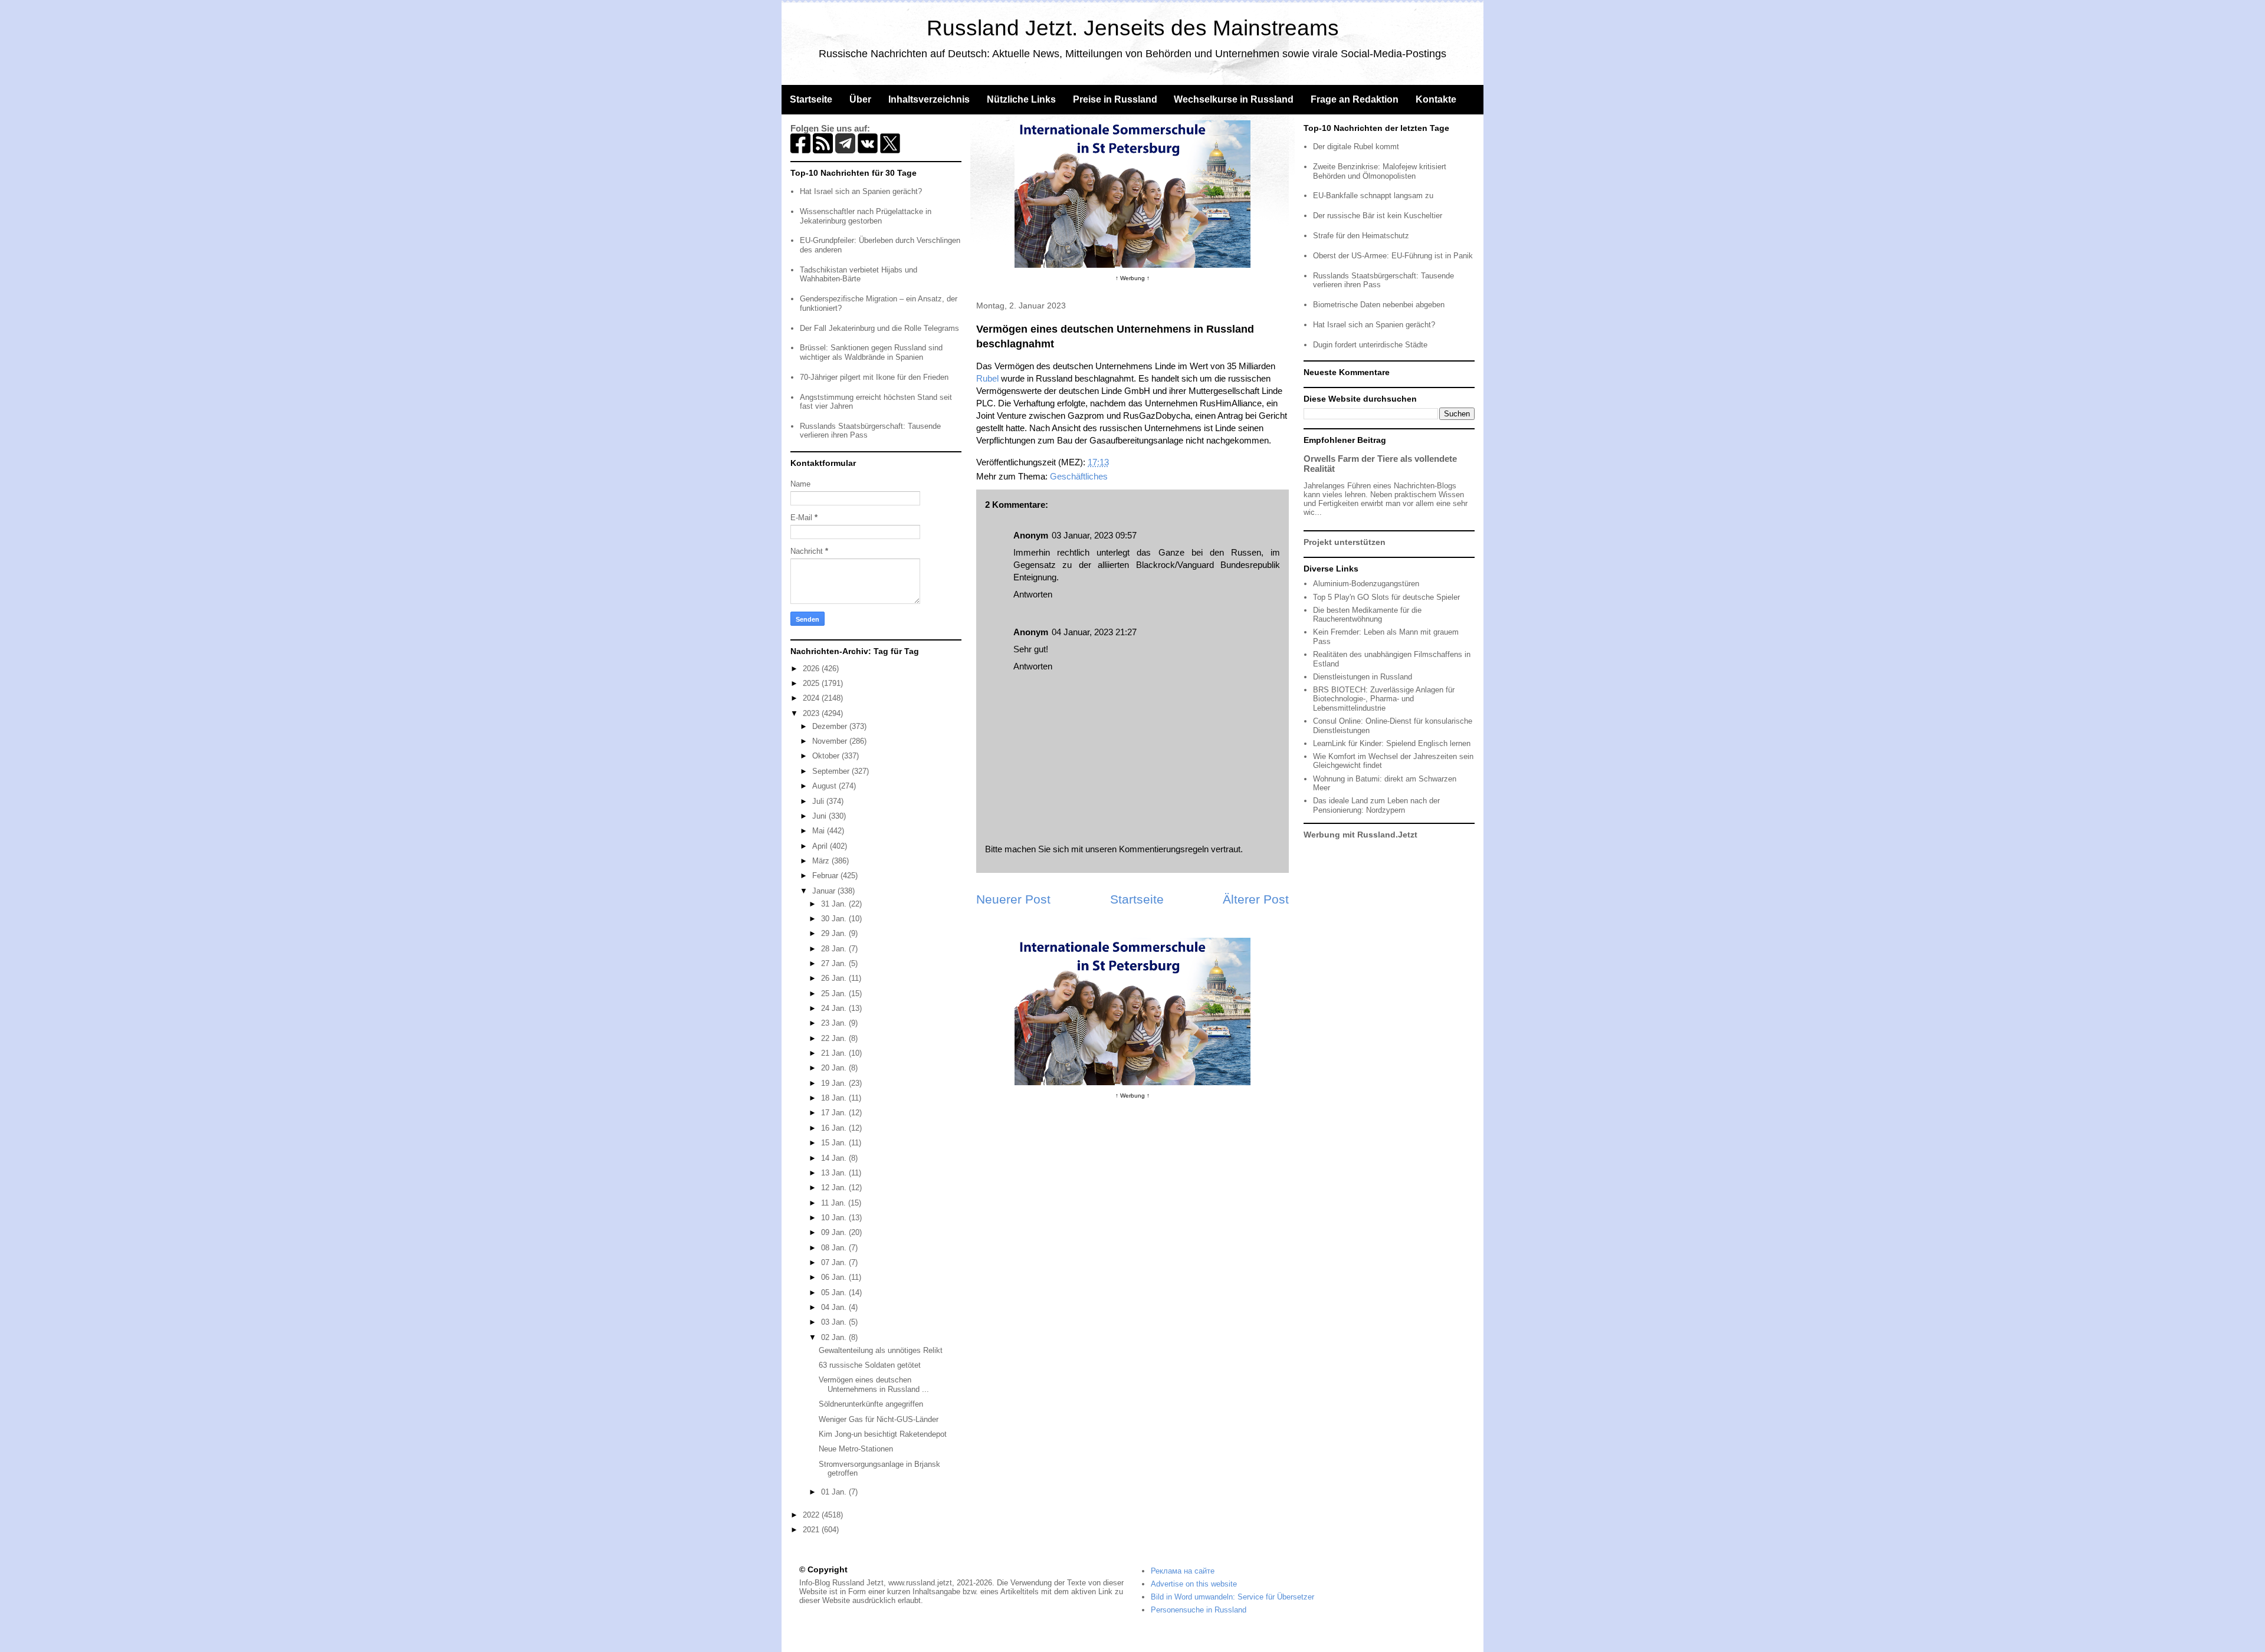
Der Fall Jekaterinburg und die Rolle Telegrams (879, 328)
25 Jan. (835, 994)
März (822, 861)
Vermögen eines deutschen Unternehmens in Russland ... (874, 1385)
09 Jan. (835, 1232)
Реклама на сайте (1183, 1571)
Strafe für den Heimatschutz (1361, 236)
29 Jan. (835, 933)
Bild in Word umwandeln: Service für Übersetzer (1232, 1597)
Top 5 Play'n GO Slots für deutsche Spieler (1386, 597)
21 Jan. (835, 1053)
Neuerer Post (1013, 899)
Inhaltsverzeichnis (929, 99)
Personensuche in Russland (1199, 1610)
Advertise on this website (1194, 1584)
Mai (820, 831)
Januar (825, 891)
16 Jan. (835, 1128)
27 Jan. (835, 963)
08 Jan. (835, 1248)
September (832, 771)
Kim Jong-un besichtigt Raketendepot (883, 1434)
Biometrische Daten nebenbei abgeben (1379, 305)
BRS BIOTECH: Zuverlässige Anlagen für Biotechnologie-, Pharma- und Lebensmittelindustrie (1384, 699)
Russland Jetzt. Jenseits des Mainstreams (1133, 28)
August (825, 786)
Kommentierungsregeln (1164, 849)
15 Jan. (835, 1143)
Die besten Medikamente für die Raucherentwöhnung (1367, 615)
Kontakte (1436, 99)
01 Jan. (835, 1492)
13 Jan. (835, 1173)
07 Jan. (835, 1262)
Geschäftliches (1079, 476)
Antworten (1033, 594)
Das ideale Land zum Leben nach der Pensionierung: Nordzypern (1376, 805)
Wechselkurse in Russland (1234, 99)
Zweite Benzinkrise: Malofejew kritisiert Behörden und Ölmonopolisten (1380, 171)
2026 (812, 669)
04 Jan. (835, 1307)
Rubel (987, 378)
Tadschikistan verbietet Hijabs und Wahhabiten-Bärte (859, 275)
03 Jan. (835, 1322)
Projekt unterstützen (1345, 542)
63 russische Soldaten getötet (870, 1365)
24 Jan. (835, 1008)
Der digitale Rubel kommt (1356, 147)
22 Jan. (835, 1038)
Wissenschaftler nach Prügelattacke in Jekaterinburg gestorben (866, 216)
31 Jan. (835, 904)
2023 (812, 713)
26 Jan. (835, 978)
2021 (812, 1530)
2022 (812, 1515)
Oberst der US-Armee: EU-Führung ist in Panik (1393, 256)
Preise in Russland (1115, 99)
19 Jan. (835, 1083)
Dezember (831, 726)
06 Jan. (835, 1277)
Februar (826, 876)
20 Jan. (835, 1068)
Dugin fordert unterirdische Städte (1370, 345)
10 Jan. (835, 1218)
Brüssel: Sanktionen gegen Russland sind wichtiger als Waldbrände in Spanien (871, 352)
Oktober (827, 756)
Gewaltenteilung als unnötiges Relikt (881, 1350)
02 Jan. (835, 1337)
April (821, 846)
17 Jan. (835, 1113)
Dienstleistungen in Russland (1363, 677)
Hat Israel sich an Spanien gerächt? (861, 191)
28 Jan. (835, 949)
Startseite (811, 99)
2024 (812, 698)
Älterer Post (1256, 899)
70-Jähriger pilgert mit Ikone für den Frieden (874, 377)
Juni (820, 816)
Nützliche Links (1021, 99)
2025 (812, 683)
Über (860, 99)
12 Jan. (835, 1188)
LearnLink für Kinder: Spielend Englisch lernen (1392, 743)
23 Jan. (835, 1023)
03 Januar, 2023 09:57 (1094, 535)
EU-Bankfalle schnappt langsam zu (1373, 196)
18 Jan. (835, 1098)
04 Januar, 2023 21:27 (1094, 632)
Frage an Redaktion (1355, 99)
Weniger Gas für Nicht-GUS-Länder (879, 1419)
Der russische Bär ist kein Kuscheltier (1378, 216)
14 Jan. (835, 1158)
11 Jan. (835, 1203)
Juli (819, 801)
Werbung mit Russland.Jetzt (1360, 835)
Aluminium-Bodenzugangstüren (1366, 584)
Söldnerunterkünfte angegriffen (871, 1404)
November (831, 741)
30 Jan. (835, 919)
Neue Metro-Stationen (856, 1449)
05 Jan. (835, 1293)
